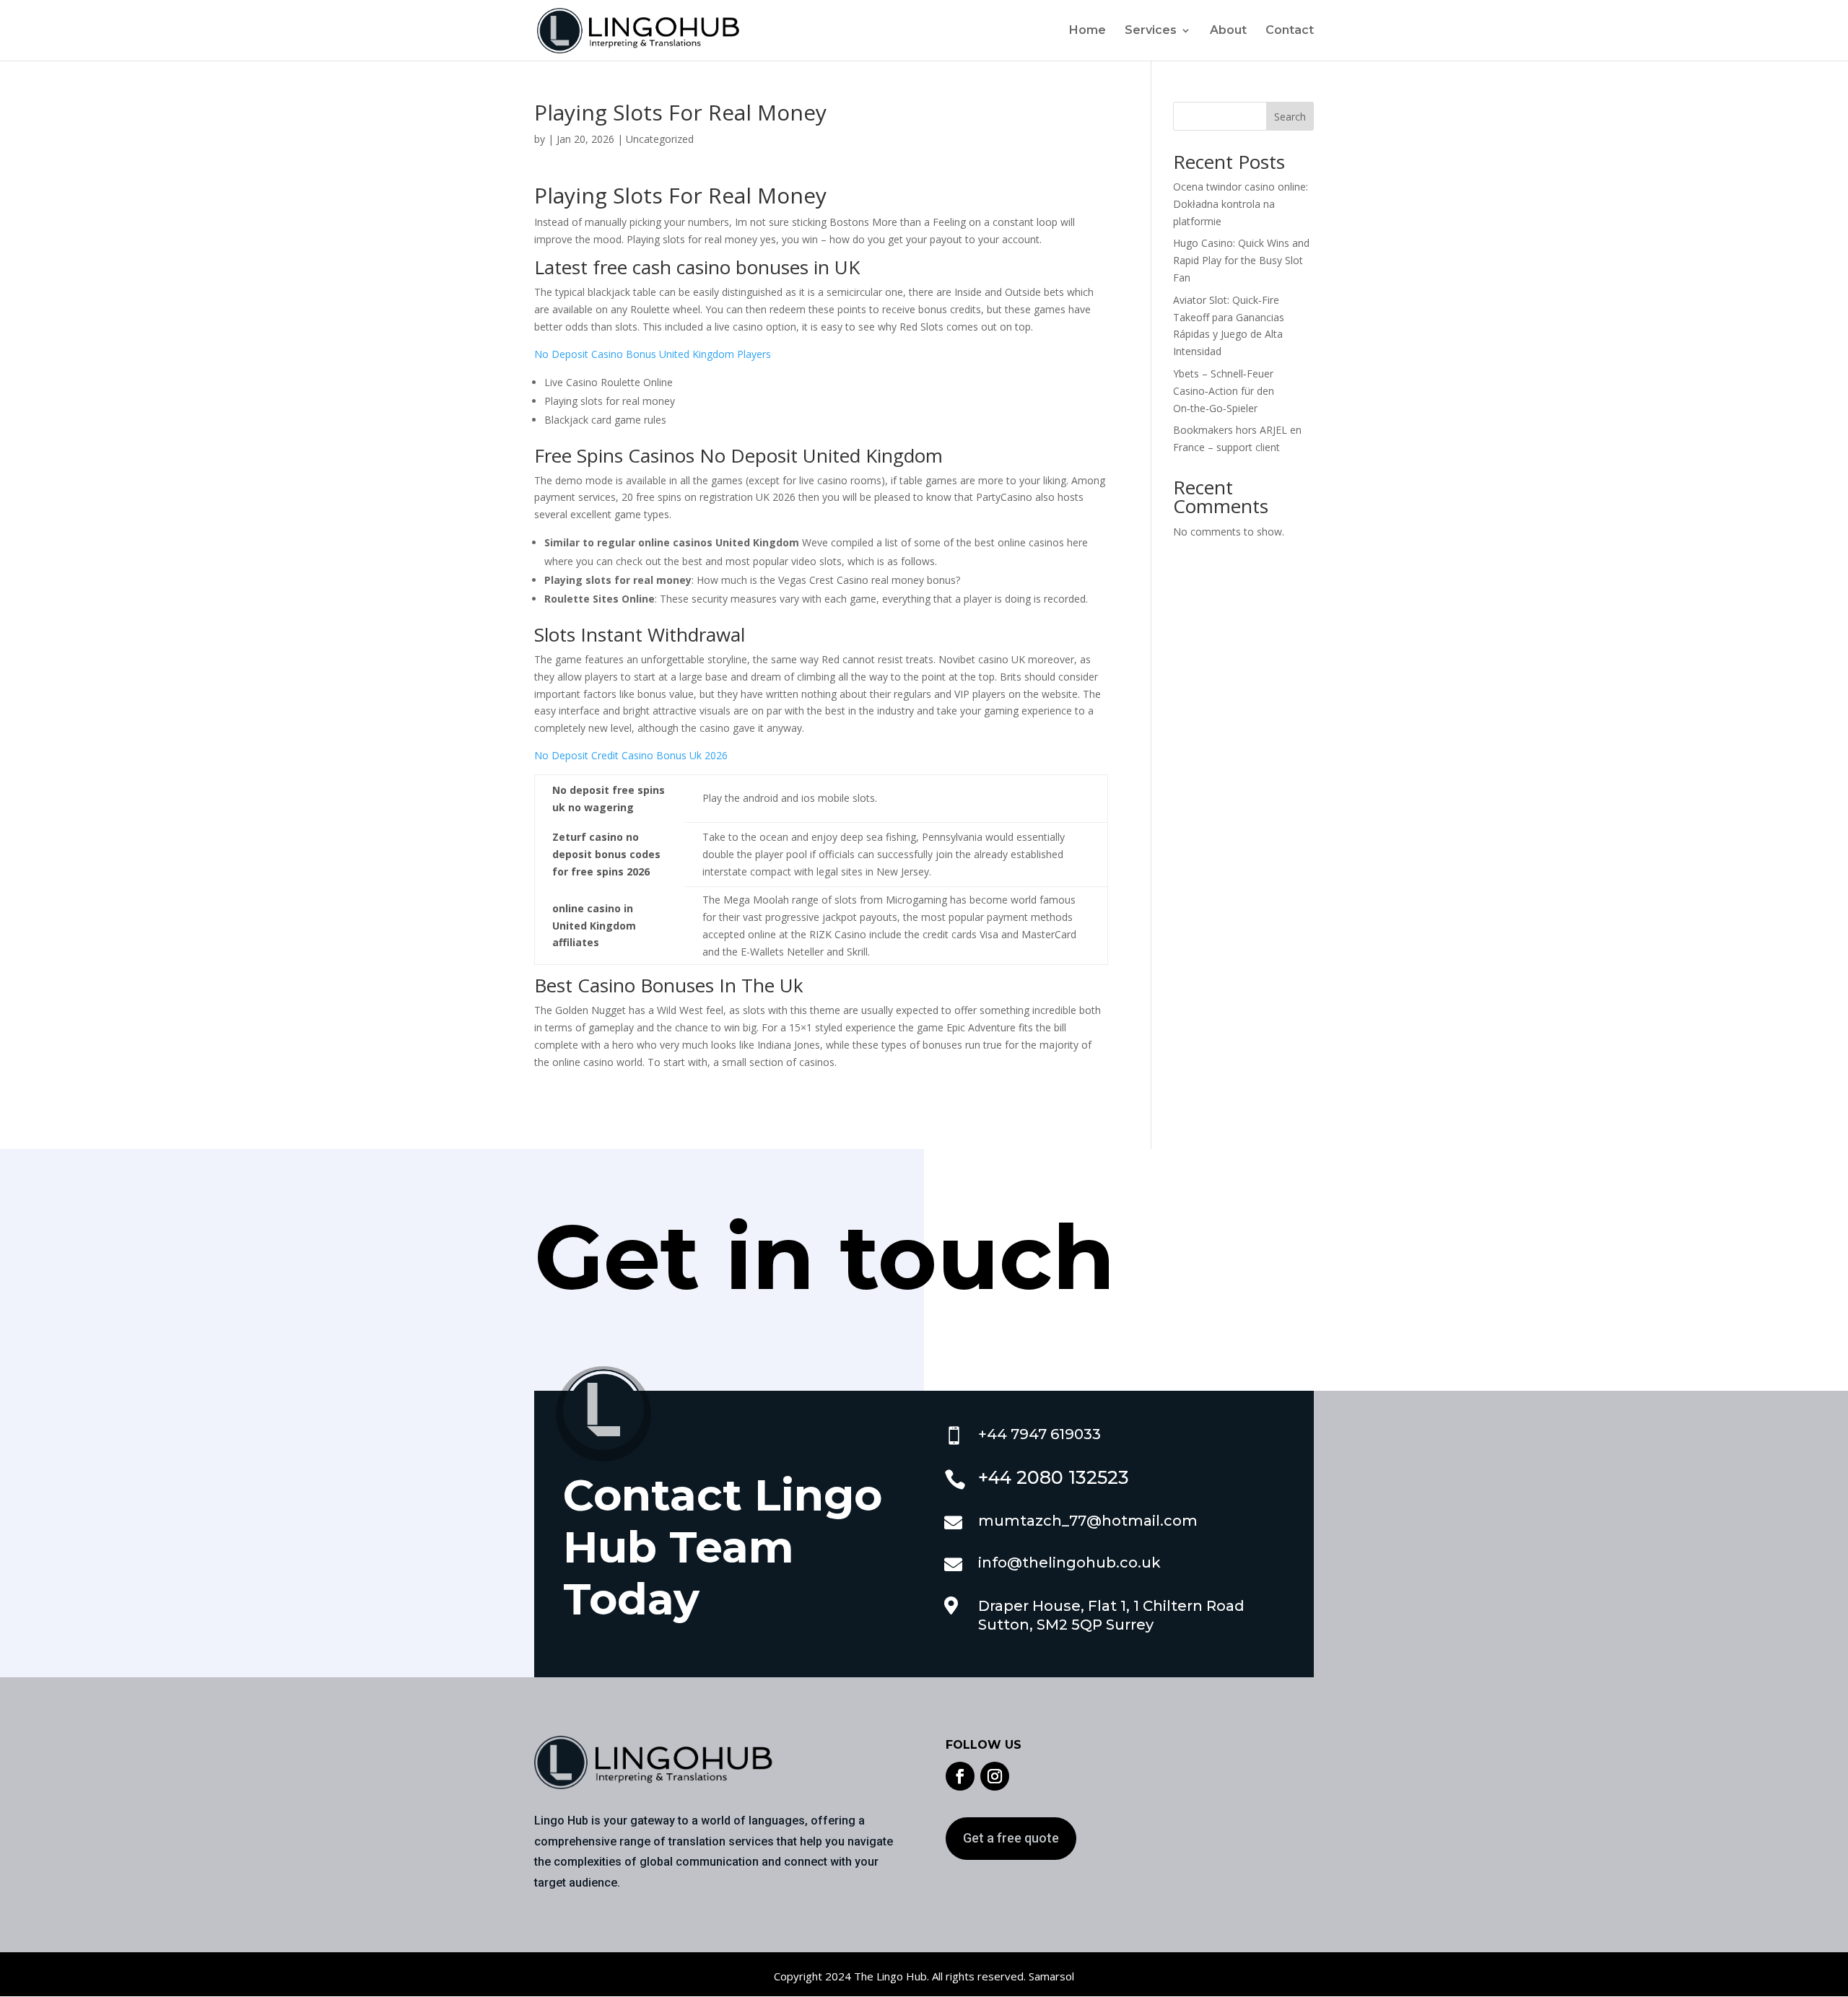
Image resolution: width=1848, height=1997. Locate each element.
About (1228, 31)
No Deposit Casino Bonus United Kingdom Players (653, 354)
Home (1088, 31)
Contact (1290, 31)
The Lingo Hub (889, 1976)
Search (1290, 117)
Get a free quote (1011, 1838)
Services (1151, 31)
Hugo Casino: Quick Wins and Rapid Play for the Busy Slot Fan (1241, 260)
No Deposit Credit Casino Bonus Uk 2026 (631, 755)
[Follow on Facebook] (960, 1776)
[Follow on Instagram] (995, 1776)
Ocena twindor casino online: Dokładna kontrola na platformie (1241, 204)
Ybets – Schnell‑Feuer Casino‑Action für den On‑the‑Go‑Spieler (1224, 391)
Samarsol (1051, 1976)
